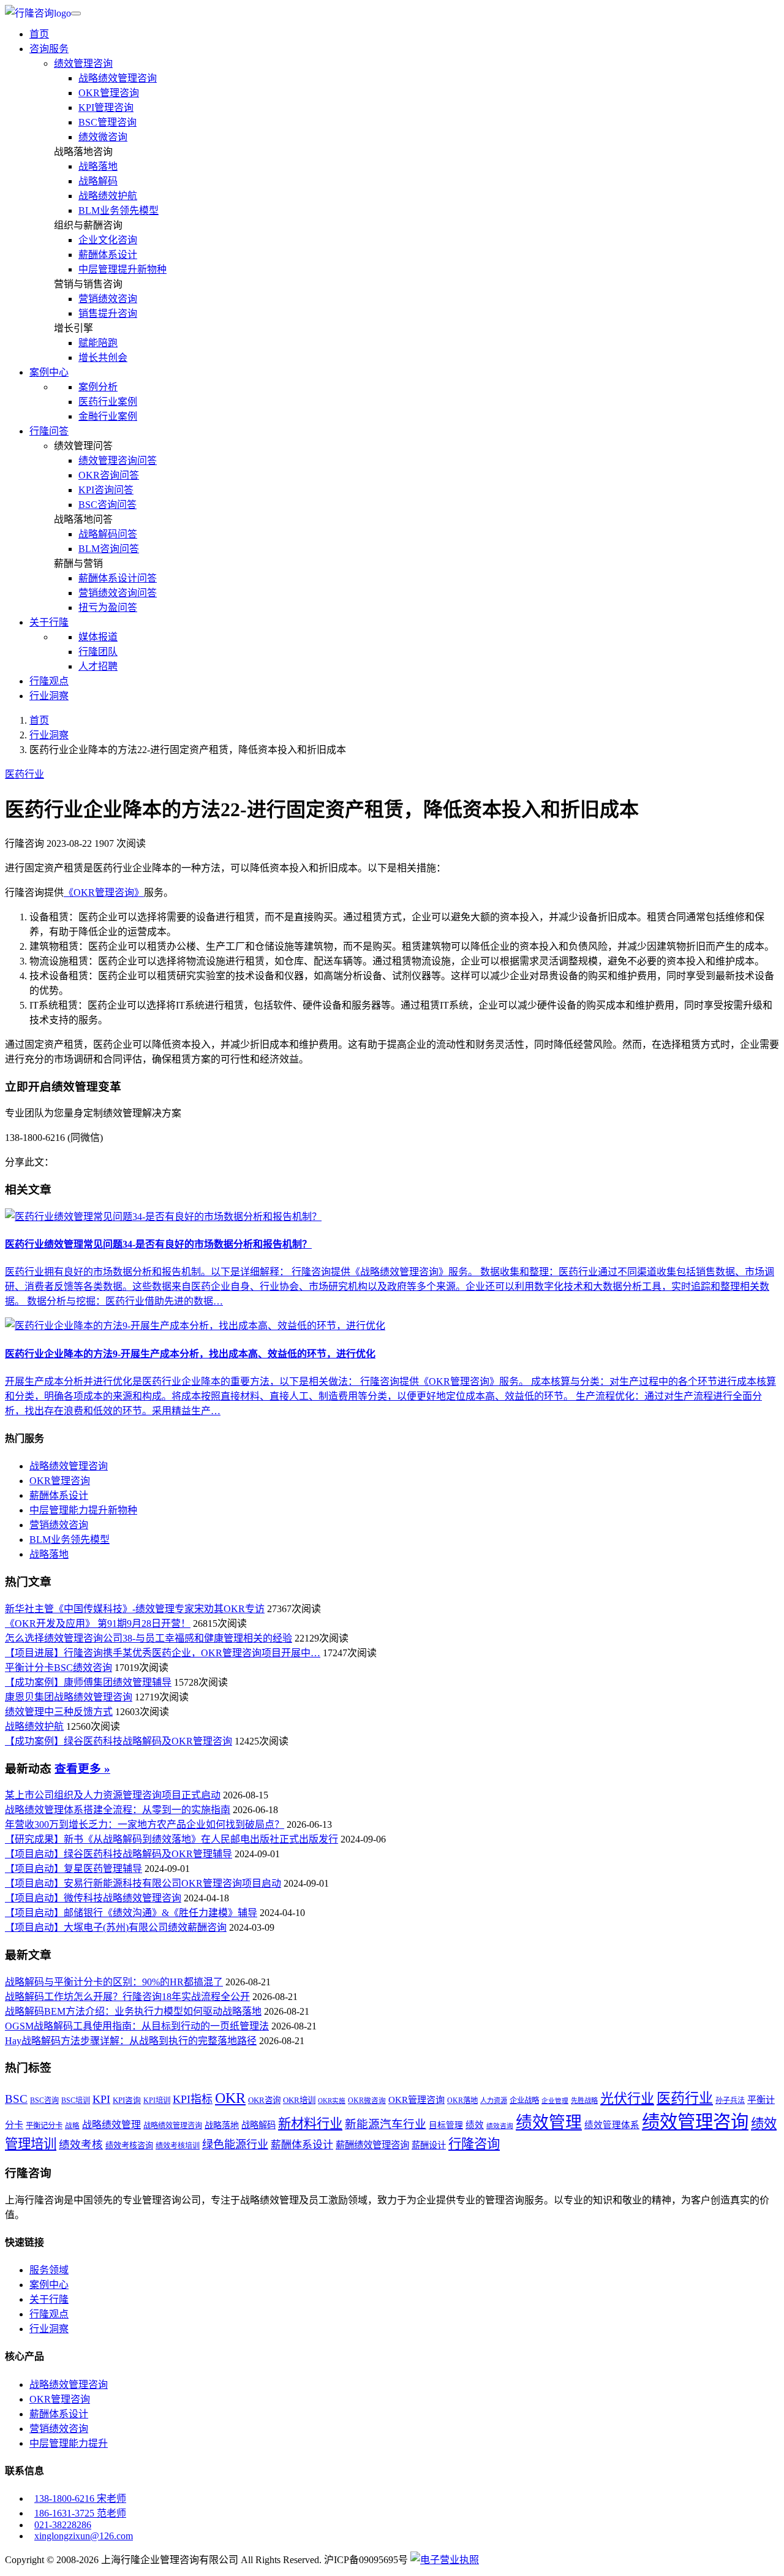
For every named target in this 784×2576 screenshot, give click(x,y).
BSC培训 (76, 2101)
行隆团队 (98, 652)
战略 (72, 2126)
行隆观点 (49, 681)
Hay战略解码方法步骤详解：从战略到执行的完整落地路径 (131, 2041)
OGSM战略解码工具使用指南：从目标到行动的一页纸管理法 (137, 2026)
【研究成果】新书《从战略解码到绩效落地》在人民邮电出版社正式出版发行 (171, 1839)
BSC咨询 (44, 2101)
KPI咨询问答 (106, 490)
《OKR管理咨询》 (104, 892)
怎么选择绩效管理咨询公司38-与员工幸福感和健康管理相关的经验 (149, 1638)
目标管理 (446, 2125)
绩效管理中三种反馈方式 (59, 1712)
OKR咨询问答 (109, 475)
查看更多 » (82, 1769)
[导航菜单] (76, 13)
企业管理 (555, 2101)
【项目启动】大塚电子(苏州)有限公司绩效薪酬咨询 (116, 1927)
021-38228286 (63, 2525)
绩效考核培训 (178, 2146)
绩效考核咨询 (129, 2146)
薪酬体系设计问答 (118, 578)
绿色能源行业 (235, 2145)
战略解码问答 (108, 534)
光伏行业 (627, 2098)
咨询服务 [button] (49, 49)
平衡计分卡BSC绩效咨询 (58, 1668)
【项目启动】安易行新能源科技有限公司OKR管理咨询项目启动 (143, 1883)
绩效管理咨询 (83, 63)
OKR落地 (462, 2101)
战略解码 (98, 181)
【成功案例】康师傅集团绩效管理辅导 (88, 1682)
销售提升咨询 (108, 313)
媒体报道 (98, 637)
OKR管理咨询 (109, 93)
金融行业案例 (108, 416)
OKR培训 (299, 2100)
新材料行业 (310, 2124)
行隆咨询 (474, 2144)
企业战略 (524, 2101)
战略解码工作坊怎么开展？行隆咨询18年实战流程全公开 (127, 1997)
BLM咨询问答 (109, 549)
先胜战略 (584, 2101)
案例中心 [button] (49, 372)
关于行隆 (49, 2299)
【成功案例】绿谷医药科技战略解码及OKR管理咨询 (119, 1741)
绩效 (475, 2125)
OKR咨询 (264, 2100)
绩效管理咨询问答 (118, 460)
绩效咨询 (500, 2126)
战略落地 (98, 166)
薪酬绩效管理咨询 (372, 2145)
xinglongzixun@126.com (84, 2536)
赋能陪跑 (98, 343)
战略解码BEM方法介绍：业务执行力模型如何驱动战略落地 (133, 2011)
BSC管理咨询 (107, 122)
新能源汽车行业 (386, 2124)
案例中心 (49, 2285)
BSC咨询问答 (107, 505)
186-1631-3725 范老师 (80, 2513)
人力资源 (494, 2101)
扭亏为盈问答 (108, 608)
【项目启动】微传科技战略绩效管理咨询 (93, 1898)
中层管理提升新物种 (123, 269)
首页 (39, 34)
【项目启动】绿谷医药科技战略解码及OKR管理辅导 (119, 1854)
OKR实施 (332, 2101)
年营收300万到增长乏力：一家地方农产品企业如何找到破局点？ (145, 1824)
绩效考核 (81, 2145)
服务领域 (49, 2270)
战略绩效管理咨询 (118, 78)
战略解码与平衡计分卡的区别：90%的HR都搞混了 (114, 1982)
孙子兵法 (730, 2101)
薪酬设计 (429, 2145)
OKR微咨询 (367, 2101)
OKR (230, 2098)
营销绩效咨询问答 (118, 593)
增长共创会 (103, 358)
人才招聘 (98, 666)
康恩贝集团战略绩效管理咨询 (69, 1697)
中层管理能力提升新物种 (83, 1510)
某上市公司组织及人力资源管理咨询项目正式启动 (113, 1795)
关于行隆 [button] (49, 622)
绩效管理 (549, 2123)
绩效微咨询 (103, 137)
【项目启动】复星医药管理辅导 (73, 1869)
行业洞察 (49, 696)
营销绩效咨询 (108, 299)
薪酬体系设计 (108, 255)
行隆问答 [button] (49, 431)
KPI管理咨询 (106, 108)
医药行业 (24, 774)
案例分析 (98, 387)
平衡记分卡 (44, 2126)
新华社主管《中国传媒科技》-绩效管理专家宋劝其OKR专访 (135, 1609)
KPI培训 (157, 2101)
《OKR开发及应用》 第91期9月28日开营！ (98, 1623)
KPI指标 (193, 2099)
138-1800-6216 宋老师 (80, 2498)
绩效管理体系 (612, 2125)
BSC (16, 2099)
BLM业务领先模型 (119, 210)
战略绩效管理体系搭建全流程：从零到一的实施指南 (118, 1810)
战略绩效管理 (111, 2125)
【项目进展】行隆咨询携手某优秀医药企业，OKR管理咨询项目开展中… (163, 1653)
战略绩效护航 (108, 196)
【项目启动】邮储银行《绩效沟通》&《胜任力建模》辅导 (131, 1913)
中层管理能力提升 (69, 2443)
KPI (101, 2099)
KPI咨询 (127, 2101)
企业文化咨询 (108, 240)
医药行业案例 (108, 402)
